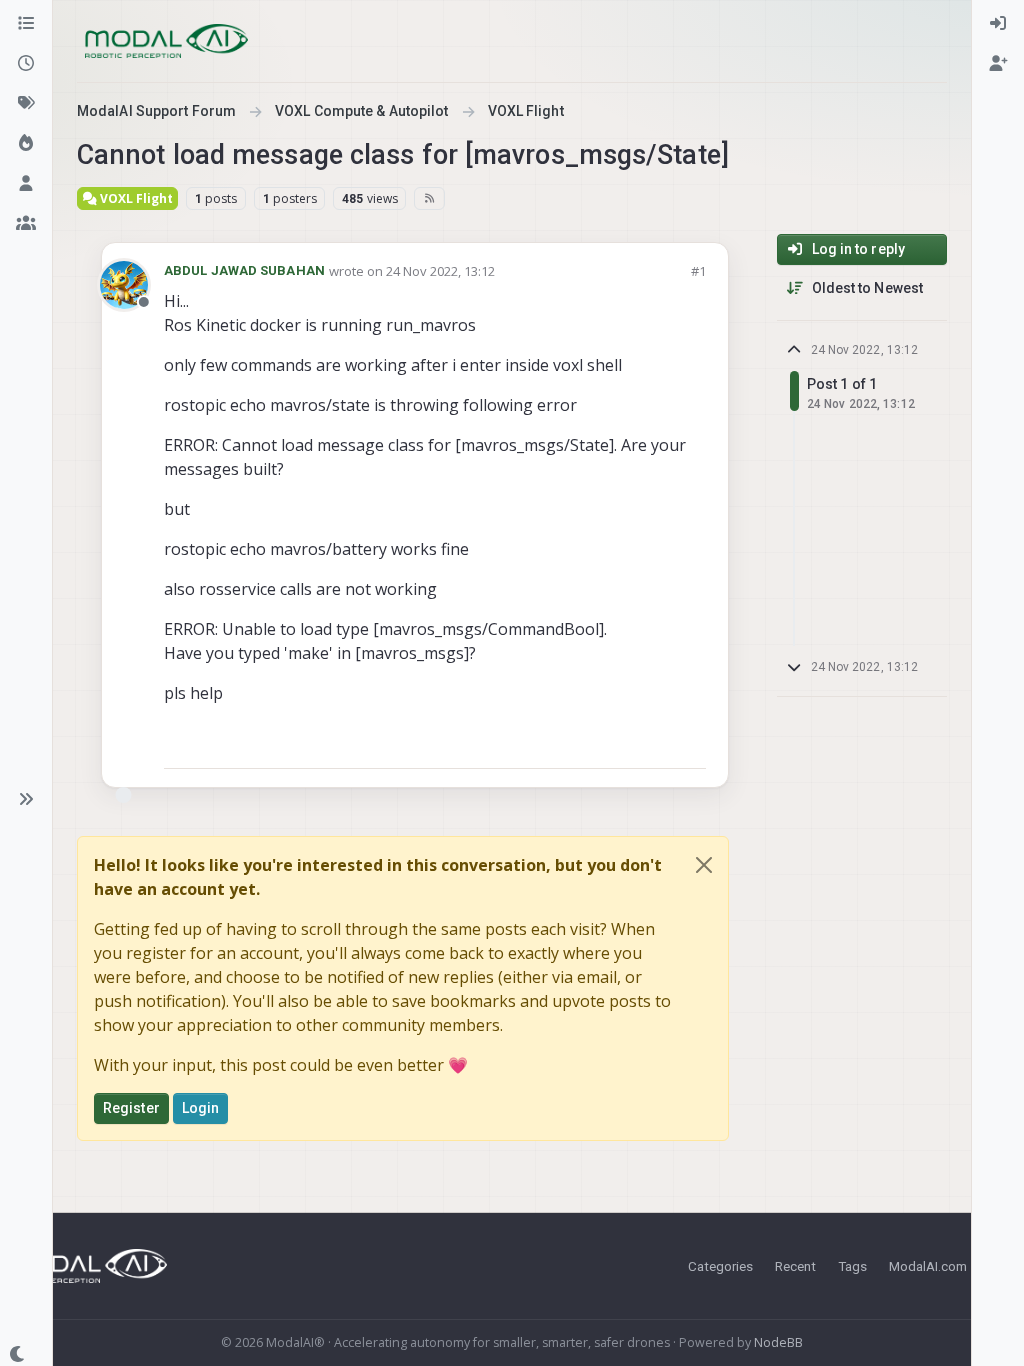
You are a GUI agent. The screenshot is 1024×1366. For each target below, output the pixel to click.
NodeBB (778, 1342)
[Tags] (26, 104)
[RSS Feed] (429, 198)
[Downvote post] (689, 744)
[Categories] (26, 24)
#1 (698, 271)
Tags (852, 1266)
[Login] (998, 24)
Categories (720, 1266)
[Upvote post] (619, 744)
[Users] (26, 184)
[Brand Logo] (166, 41)
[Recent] (26, 64)
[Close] (704, 865)
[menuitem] (998, 24)
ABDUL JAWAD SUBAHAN (244, 270)
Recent (795, 1266)
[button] (26, 799)
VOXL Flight (135, 198)
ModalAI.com (928, 1266)
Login (201, 1108)
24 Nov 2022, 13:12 (440, 271)
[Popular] (26, 144)
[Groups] (26, 224)
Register (131, 1108)
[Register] (998, 64)
